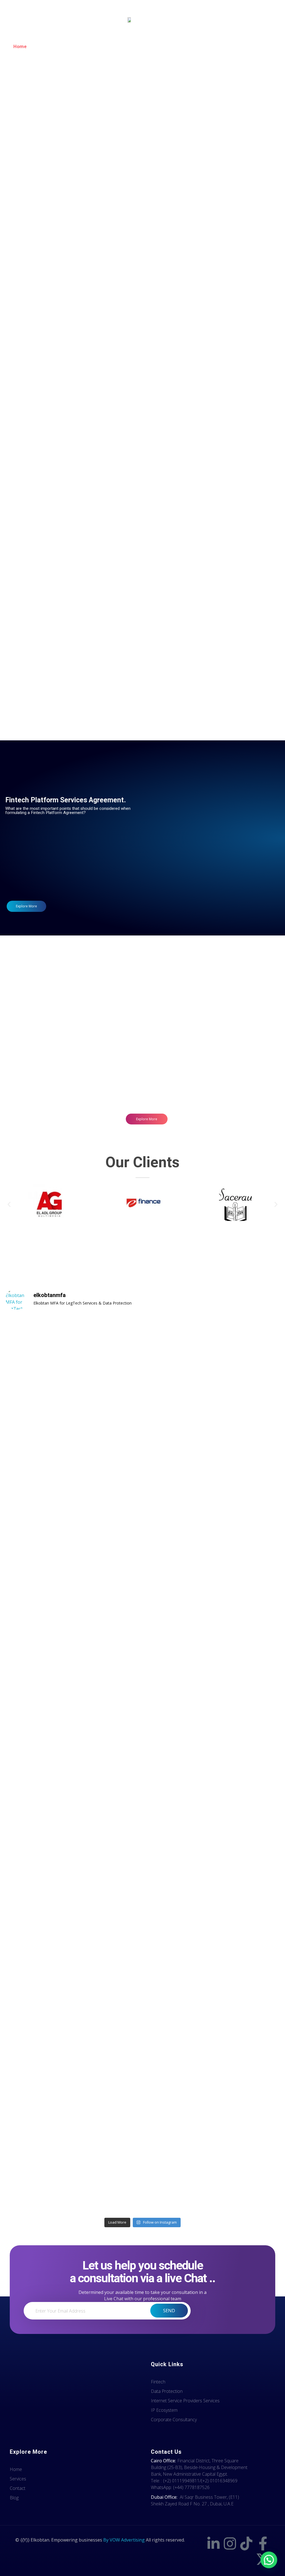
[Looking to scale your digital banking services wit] (39, 2043)
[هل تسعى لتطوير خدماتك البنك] (108, 2020)
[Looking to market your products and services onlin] (177, 2040)
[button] (9, 1204)
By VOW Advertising (124, 2540)
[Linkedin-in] (213, 2543)
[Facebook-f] (263, 2543)
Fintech (74, 205)
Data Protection (207, 201)
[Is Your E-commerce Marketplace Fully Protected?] (39, 1493)
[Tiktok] (246, 2543)
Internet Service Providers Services (74, 349)
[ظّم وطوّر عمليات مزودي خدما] (246, 1557)
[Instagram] (230, 2543)
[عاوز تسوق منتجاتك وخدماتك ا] (246, 2000)
